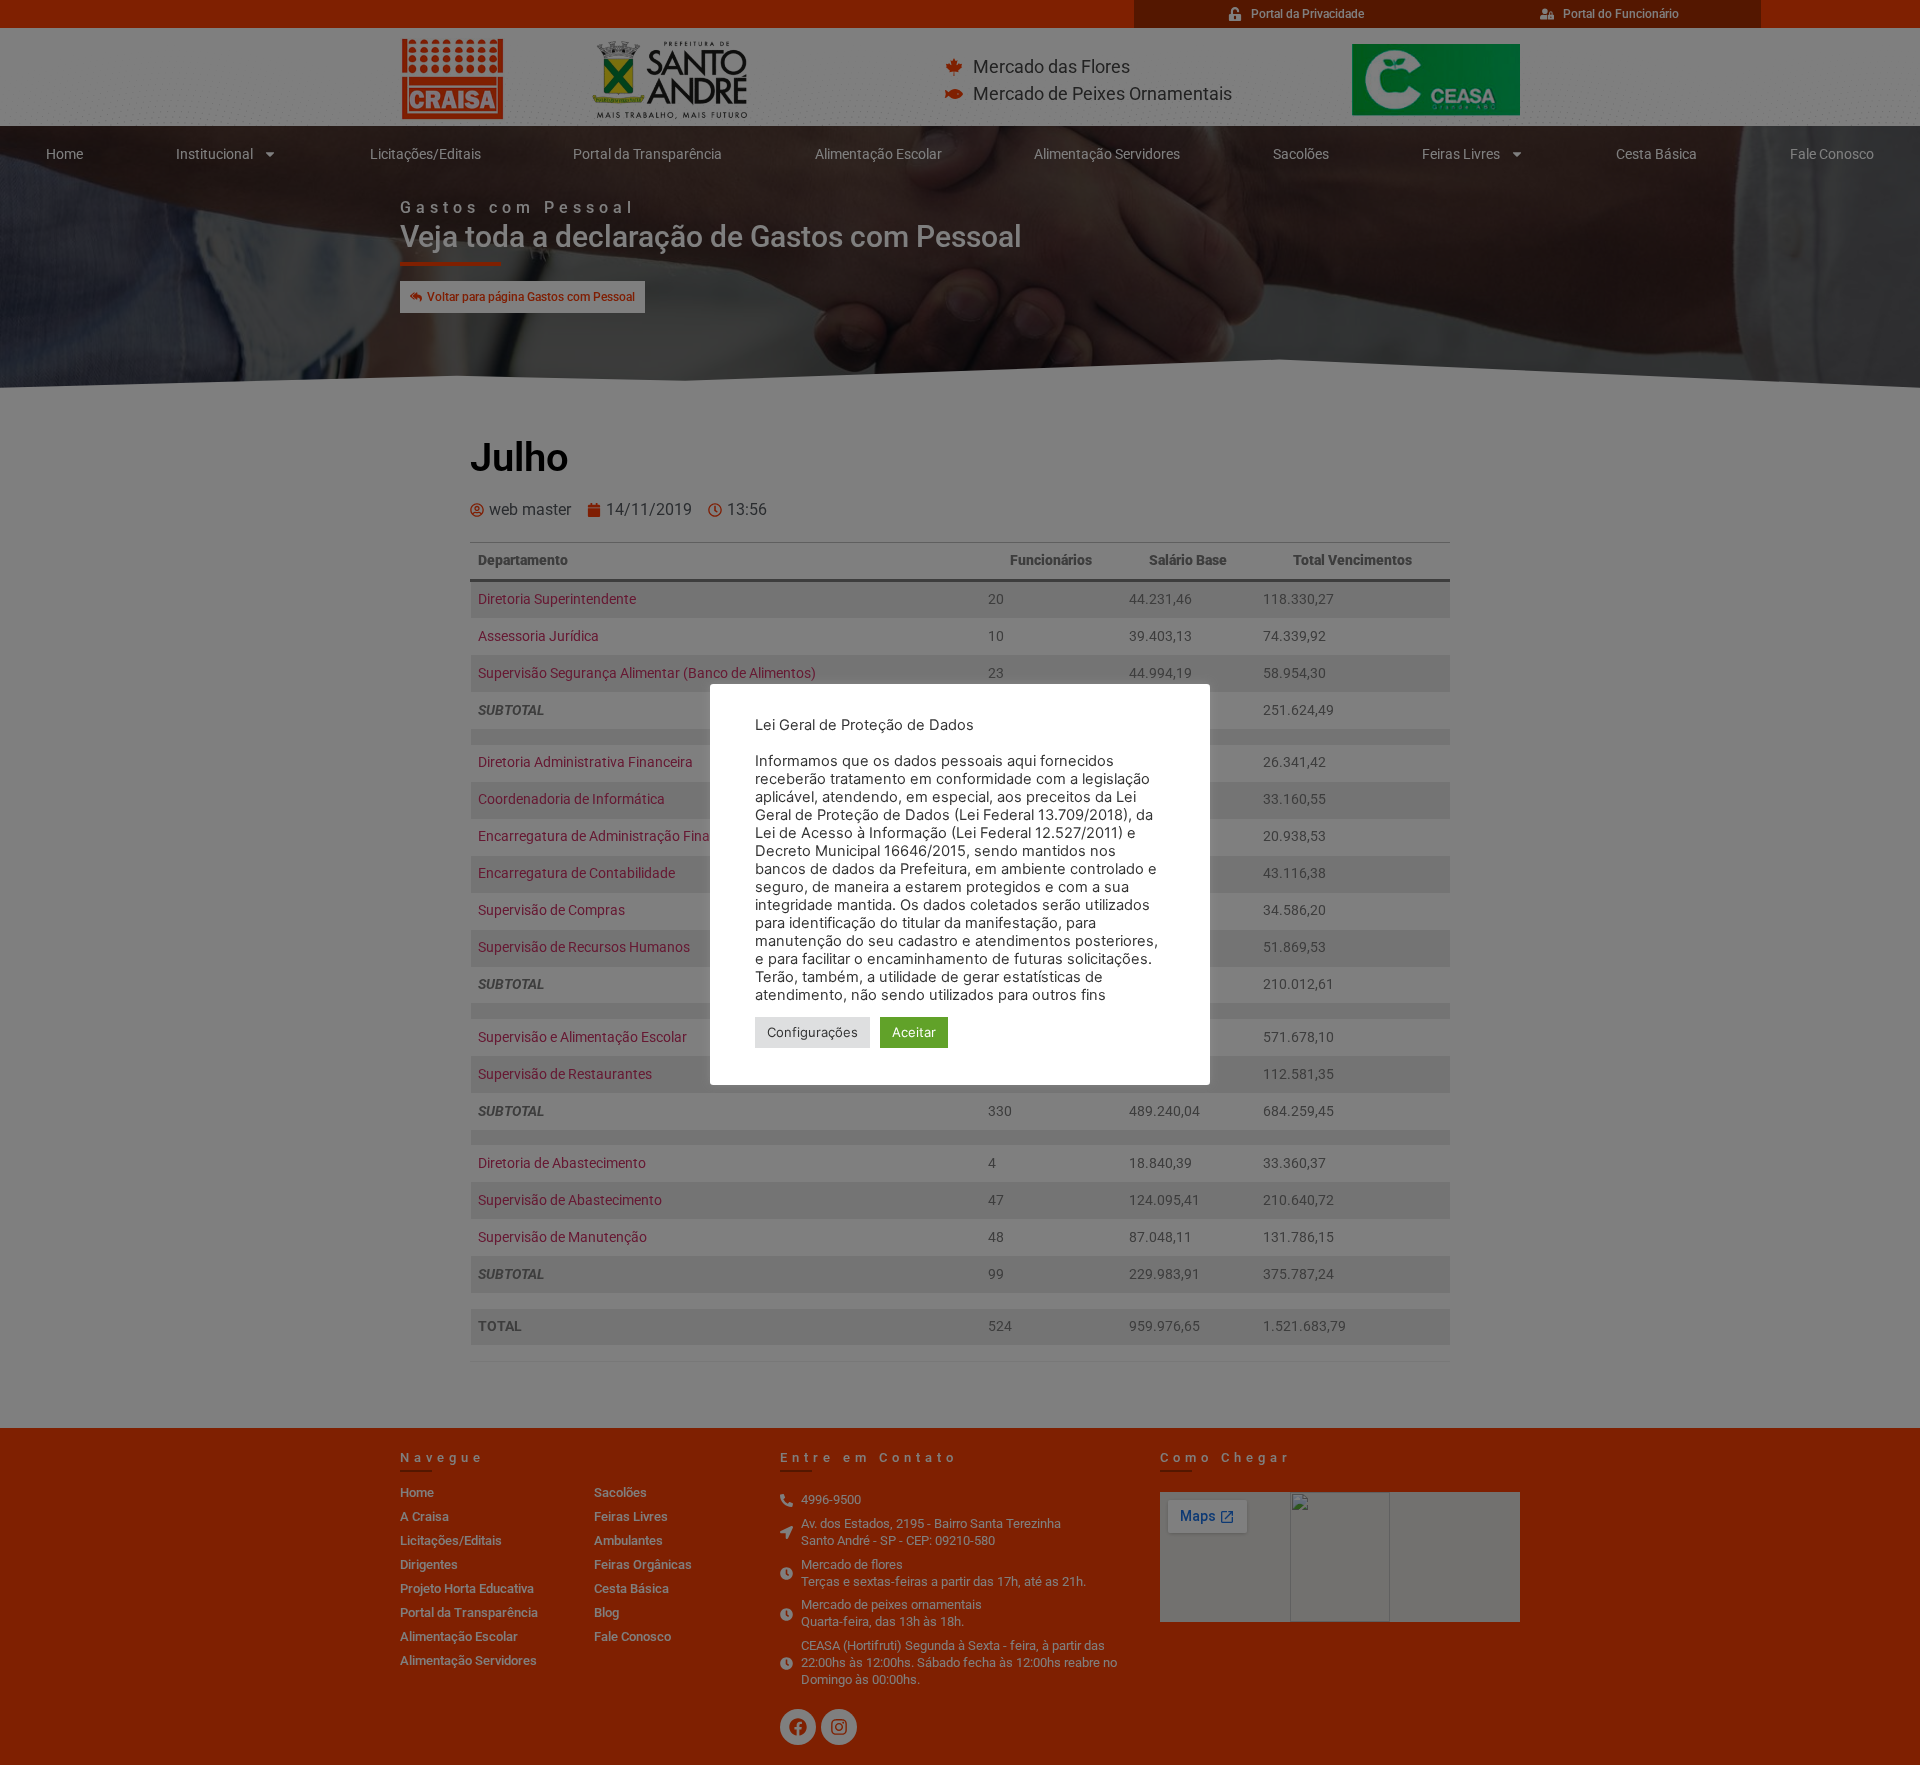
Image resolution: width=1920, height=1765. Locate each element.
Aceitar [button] (914, 1032)
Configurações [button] (812, 1032)
